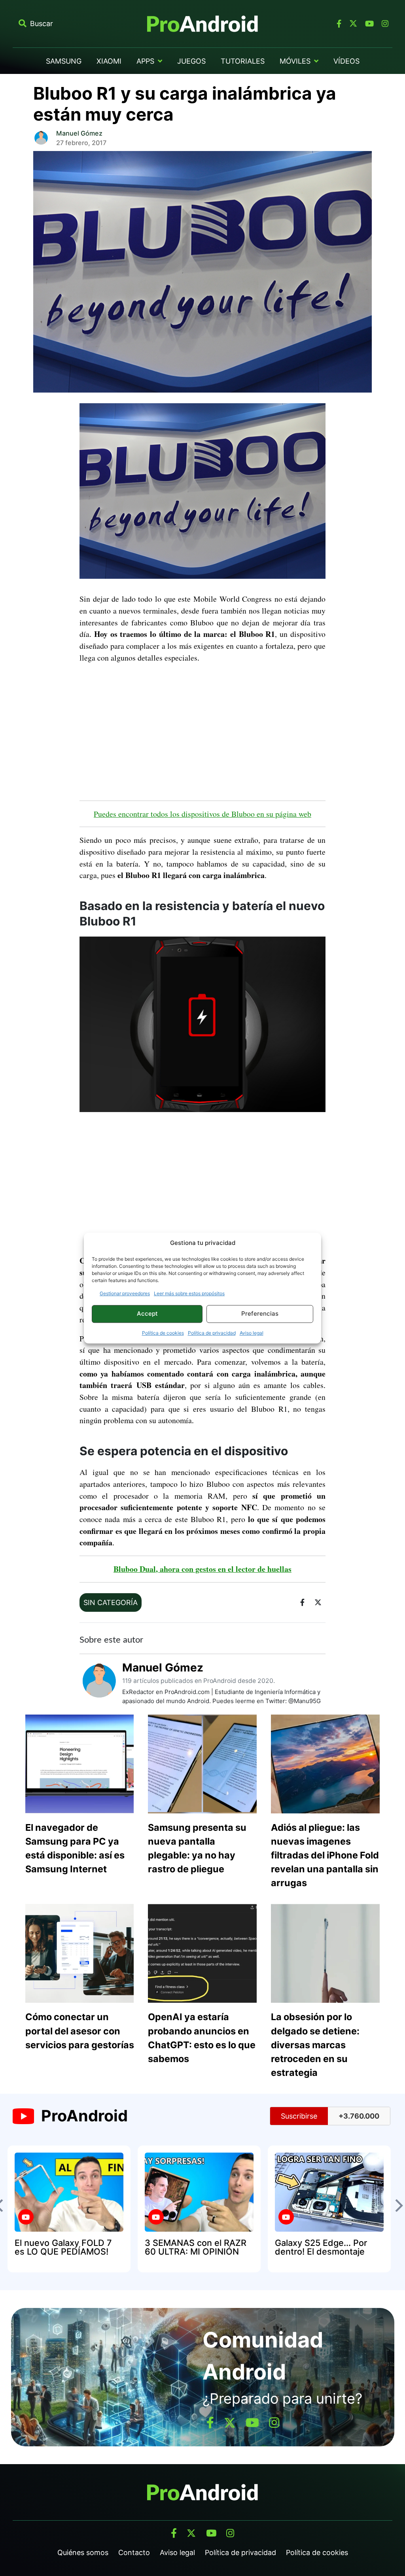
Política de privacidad (212, 1333)
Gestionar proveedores (125, 1293)
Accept (147, 1313)
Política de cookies (163, 1333)
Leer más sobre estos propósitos (189, 1293)
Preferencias (260, 1313)
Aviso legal (252, 1333)
